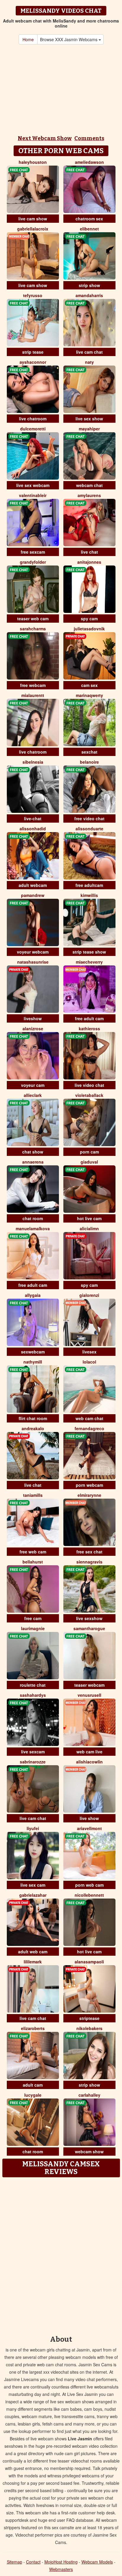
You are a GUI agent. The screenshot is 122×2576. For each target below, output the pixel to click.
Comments (89, 138)
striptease (89, 2018)
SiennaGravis (89, 1562)
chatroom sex (89, 219)
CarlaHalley (89, 2095)
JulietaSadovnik (89, 629)
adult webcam (33, 885)
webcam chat (89, 485)
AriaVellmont (89, 1828)
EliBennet (89, 229)
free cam (33, 1618)
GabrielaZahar (33, 1895)
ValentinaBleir (33, 495)
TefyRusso (33, 295)
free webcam (33, 685)
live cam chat (89, 352)
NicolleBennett (89, 1895)
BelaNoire (89, 762)
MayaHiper (89, 429)
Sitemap (15, 2562)
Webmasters (61, 2569)
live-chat (33, 818)
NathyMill (33, 1362)
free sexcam (33, 552)
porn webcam (89, 1485)
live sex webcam (33, 485)
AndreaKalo (33, 1428)
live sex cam (33, 1885)
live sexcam (33, 1752)
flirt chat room (33, 1418)
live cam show (33, 219)
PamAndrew (33, 895)
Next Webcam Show (45, 138)
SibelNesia (33, 762)
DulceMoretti (33, 429)
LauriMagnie (33, 1628)
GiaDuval (89, 1162)
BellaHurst (33, 1562)
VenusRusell (89, 1695)
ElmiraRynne (89, 1495)
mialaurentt (33, 695)
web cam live (89, 1752)
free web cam (33, 1552)
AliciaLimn (89, 1228)
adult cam (33, 2085)
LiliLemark (33, 1962)
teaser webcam (89, 1685)
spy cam (89, 619)
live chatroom (33, 419)
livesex (89, 1352)
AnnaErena (33, 1162)
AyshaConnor (33, 362)
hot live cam (89, 1218)
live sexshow (89, 1618)
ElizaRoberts (33, 2028)
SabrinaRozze (33, 1762)
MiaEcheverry (89, 962)
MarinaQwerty (89, 695)
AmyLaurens (89, 495)
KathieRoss (89, 1029)
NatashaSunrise (33, 962)
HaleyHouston (33, 162)
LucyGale (33, 2095)
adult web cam (33, 1952)
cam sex (89, 685)
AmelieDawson (89, 162)
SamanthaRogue (89, 1628)
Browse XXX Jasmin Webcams (69, 39)
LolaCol (89, 1362)
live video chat (89, 1085)
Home (28, 39)
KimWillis (89, 895)
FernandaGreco (89, 1428)
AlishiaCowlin (89, 1762)
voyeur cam (33, 1085)
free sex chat (89, 1552)
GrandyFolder (33, 562)
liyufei (33, 1828)
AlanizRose (33, 1029)
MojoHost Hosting (61, 2562)
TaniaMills (33, 1495)
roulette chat (33, 1685)
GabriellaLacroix (33, 229)
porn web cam (89, 1885)
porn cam (89, 1152)
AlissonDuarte (89, 829)
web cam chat (89, 1418)
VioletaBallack (89, 1095)
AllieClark (33, 1095)
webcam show (89, 2152)
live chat (89, 552)
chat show (33, 1152)
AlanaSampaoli (89, 1962)
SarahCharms (33, 629)
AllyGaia (33, 1295)
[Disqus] (61, 2254)
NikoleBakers (89, 2028)
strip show (89, 285)
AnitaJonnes (89, 562)
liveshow (33, 1018)
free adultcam (89, 885)
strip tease (33, 352)
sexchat (89, 752)
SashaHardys (33, 1695)
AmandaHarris (89, 295)
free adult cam (89, 1018)
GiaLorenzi (89, 1295)
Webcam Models (97, 2562)
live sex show (89, 419)
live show (89, 1818)
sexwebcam (33, 1352)
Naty (89, 362)
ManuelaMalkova (33, 1228)
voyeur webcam (33, 952)
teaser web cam (33, 619)
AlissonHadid (33, 829)
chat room (33, 1218)
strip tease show (89, 952)
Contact (33, 2562)
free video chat (89, 818)
